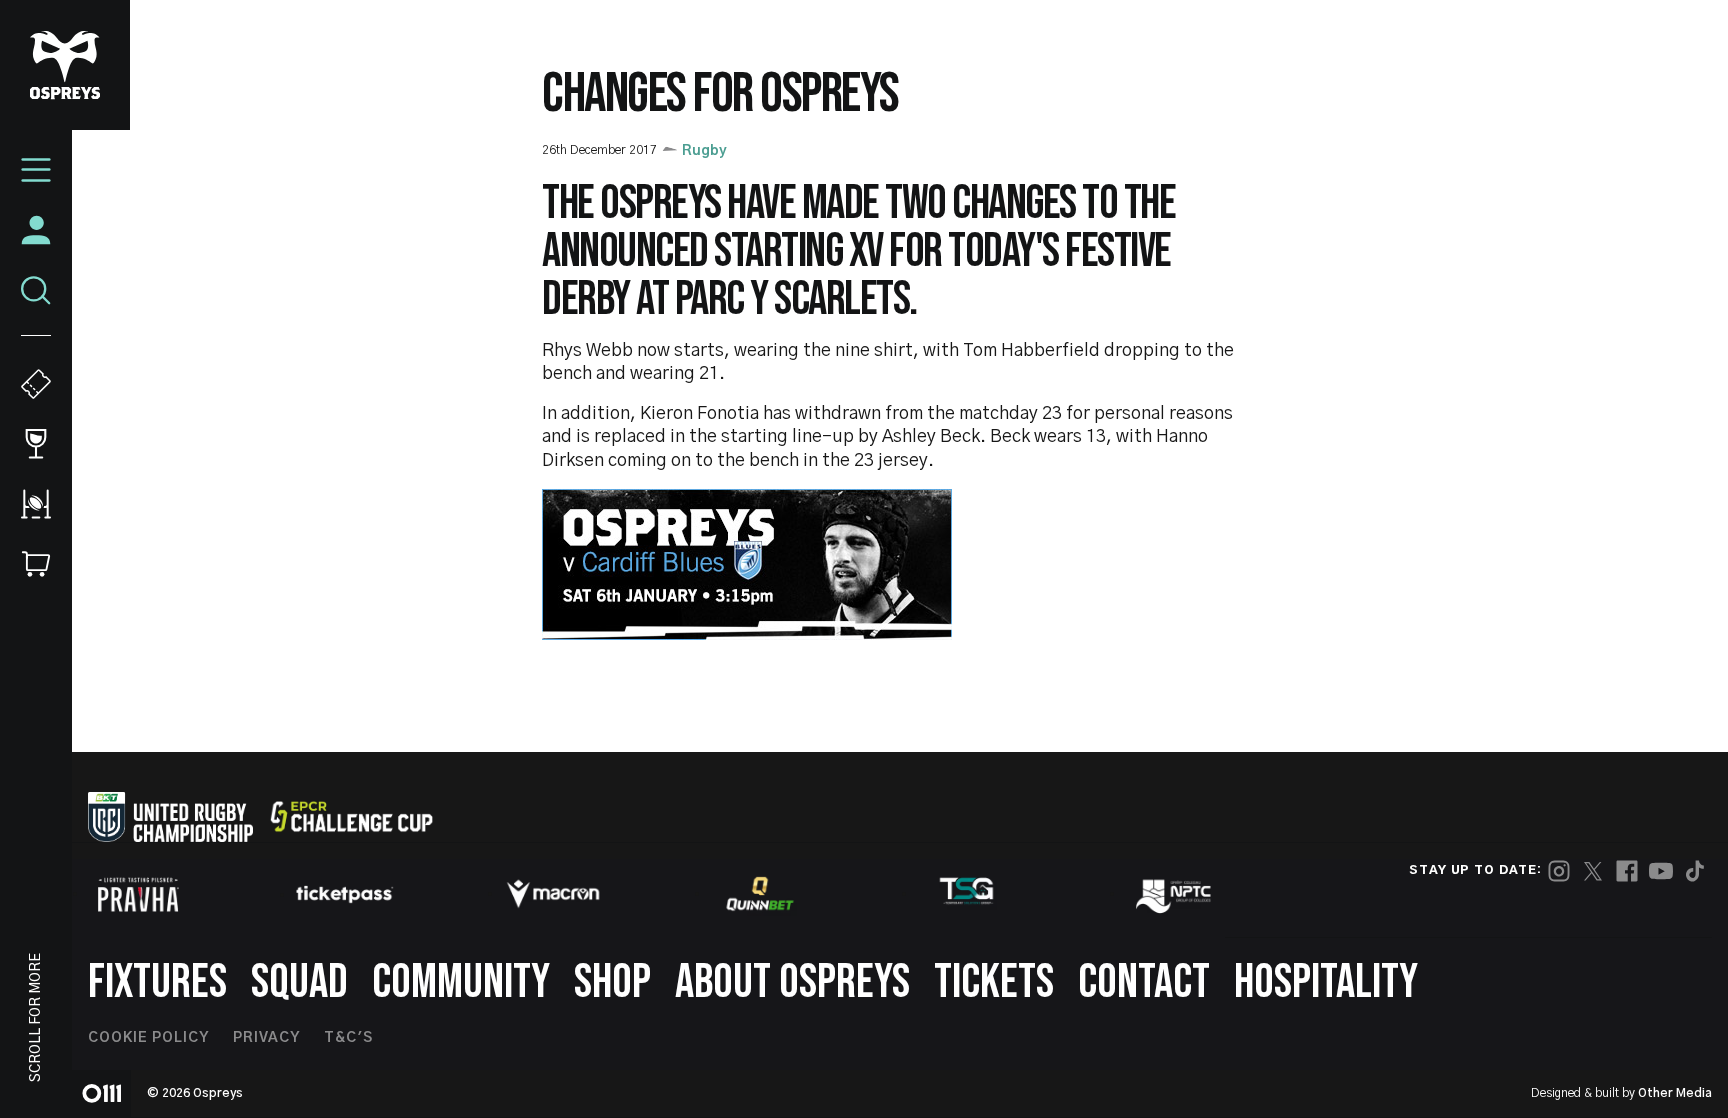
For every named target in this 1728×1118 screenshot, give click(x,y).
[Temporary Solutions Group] (967, 894)
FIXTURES (157, 982)
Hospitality (1326, 982)
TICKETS (994, 982)
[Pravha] (138, 894)
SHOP (612, 982)
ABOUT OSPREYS (792, 982)
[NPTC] (1175, 894)
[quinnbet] (760, 894)
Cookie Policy (148, 1038)
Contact (1144, 982)
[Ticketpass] (345, 894)
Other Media (1675, 1093)
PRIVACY (266, 1038)
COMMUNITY (461, 982)
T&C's (348, 1038)
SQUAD (299, 982)
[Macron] (553, 894)
